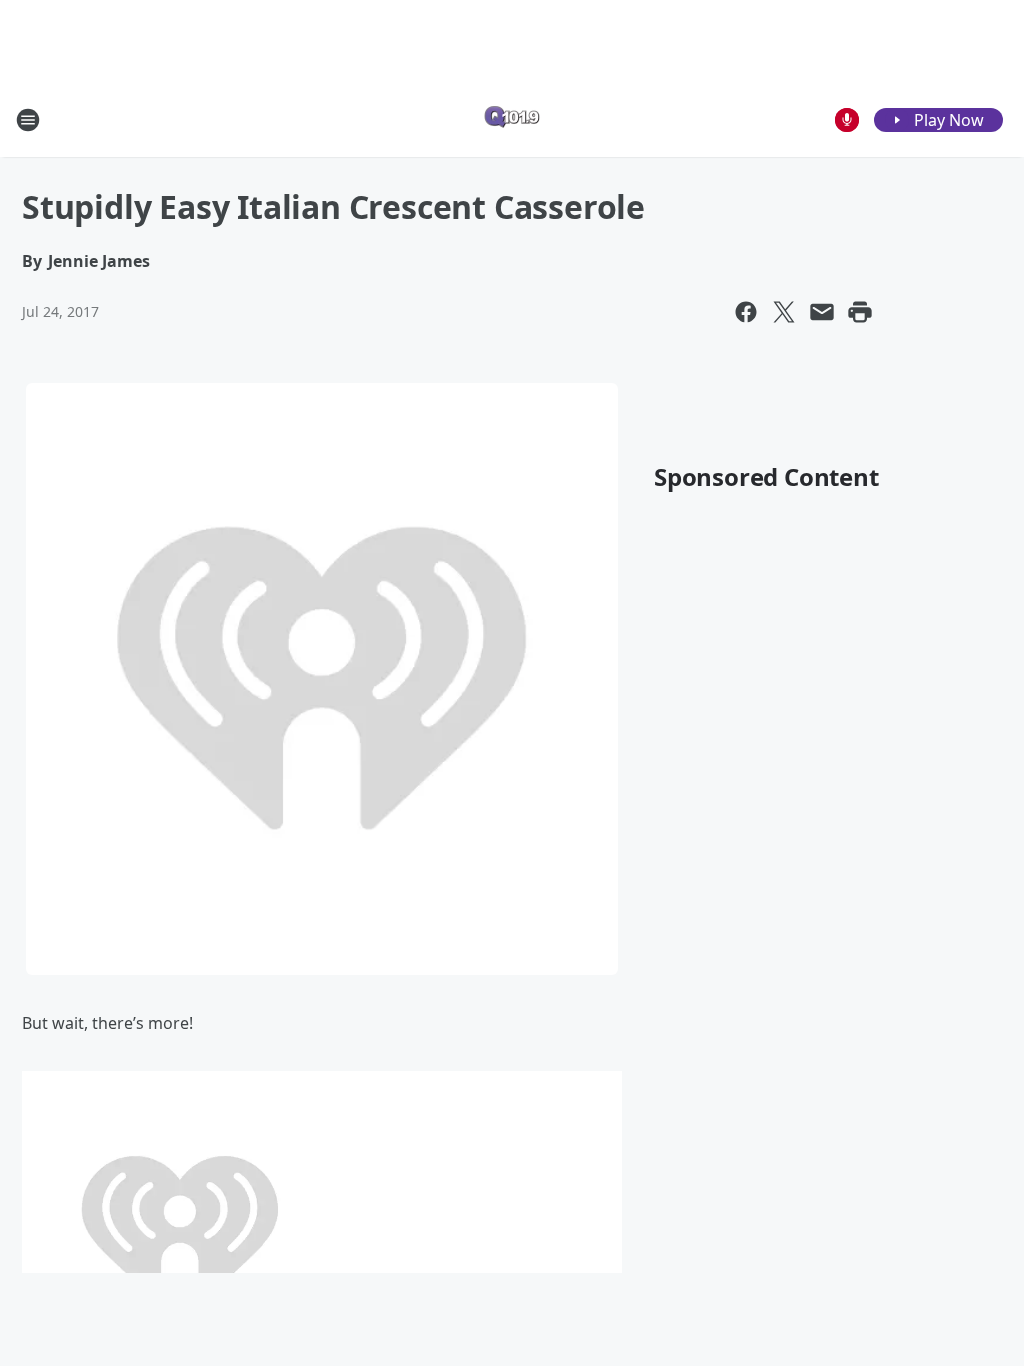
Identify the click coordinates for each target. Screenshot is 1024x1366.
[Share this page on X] (784, 312)
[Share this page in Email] (822, 312)
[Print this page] (860, 312)
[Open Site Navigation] (28, 120)
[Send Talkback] (847, 120)
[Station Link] (512, 119)
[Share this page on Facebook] (746, 312)
